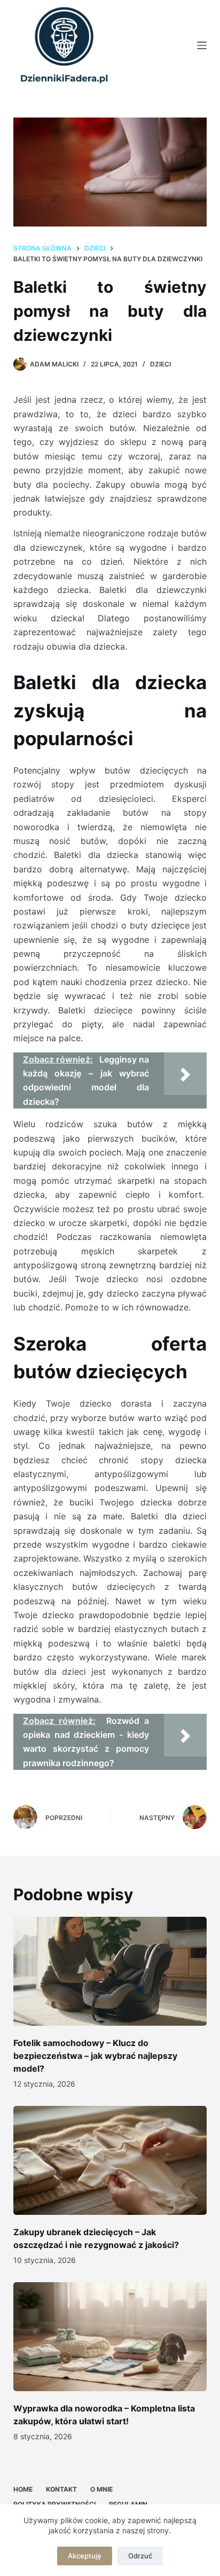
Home (23, 2489)
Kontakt (61, 2489)
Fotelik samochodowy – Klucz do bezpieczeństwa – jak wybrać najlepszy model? (95, 2056)
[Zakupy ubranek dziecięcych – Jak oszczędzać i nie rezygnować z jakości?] (110, 2160)
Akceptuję (85, 2556)
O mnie (101, 2489)
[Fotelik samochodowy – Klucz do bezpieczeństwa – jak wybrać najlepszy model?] (110, 1971)
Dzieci (160, 364)
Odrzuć (140, 2556)
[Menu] (202, 45)
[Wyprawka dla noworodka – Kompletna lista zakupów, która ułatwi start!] (110, 2337)
